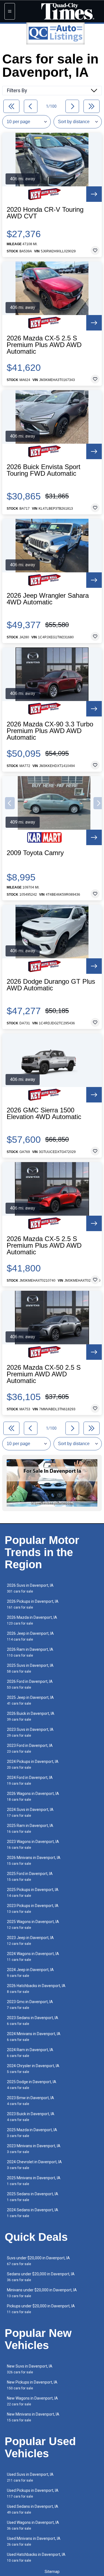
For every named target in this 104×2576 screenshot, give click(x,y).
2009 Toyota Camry (35, 853)
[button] (10, 803)
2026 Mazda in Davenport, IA (32, 1620)
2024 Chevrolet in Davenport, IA (34, 2165)
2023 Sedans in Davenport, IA (33, 2021)
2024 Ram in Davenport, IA (30, 2053)
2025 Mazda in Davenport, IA (32, 2133)
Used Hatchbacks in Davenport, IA (36, 2557)
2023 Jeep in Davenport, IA (30, 1941)
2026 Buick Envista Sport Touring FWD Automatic (44, 470)
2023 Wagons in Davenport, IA (33, 1844)
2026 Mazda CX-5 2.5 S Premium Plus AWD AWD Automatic (44, 345)
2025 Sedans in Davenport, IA (33, 2197)
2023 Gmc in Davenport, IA (30, 2005)
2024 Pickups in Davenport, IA (33, 1764)
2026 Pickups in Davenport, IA (33, 1604)
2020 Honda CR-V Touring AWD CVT (45, 213)
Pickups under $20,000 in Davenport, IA (41, 2309)
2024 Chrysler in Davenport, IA (33, 2069)
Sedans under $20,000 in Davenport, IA (41, 2277)
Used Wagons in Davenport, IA (33, 2525)
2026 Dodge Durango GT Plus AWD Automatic (51, 985)
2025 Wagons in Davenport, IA (33, 1925)
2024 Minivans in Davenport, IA (34, 2037)
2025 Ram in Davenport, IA (30, 1828)
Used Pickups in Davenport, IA (33, 2493)
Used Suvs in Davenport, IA (30, 2477)
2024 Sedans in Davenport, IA (33, 2213)
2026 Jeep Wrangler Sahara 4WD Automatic (48, 599)
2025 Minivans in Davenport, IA (34, 2181)
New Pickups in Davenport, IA (32, 2385)
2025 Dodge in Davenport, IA (32, 2085)
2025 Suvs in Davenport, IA (30, 1668)
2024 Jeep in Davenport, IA (30, 1973)
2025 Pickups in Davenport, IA (33, 1893)
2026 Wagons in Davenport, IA (33, 1796)
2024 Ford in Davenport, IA (30, 1780)
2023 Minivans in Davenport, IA (34, 2149)
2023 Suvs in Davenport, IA (30, 1732)
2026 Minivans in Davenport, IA (34, 1860)
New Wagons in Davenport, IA (32, 2401)
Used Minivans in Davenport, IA (34, 2541)
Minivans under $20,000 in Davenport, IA (42, 2293)
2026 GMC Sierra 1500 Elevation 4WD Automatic (44, 1114)
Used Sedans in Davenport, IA (33, 2509)
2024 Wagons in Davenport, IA (33, 1957)
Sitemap (52, 2572)
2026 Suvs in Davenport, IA (30, 1588)
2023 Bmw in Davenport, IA (31, 2101)
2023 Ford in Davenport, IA (30, 1748)
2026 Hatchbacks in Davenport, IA (36, 1989)
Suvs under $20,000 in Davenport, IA (38, 2261)
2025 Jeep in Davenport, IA (30, 1700)
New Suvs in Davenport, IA (30, 2369)
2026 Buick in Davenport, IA (31, 1716)
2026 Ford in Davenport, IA (30, 1684)
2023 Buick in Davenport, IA (31, 2117)
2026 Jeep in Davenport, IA (30, 1636)
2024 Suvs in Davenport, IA (30, 1812)
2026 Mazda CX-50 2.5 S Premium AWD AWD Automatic (44, 1374)
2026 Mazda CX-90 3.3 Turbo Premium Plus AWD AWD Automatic (50, 731)
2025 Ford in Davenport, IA (30, 1877)
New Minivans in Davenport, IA (33, 2417)
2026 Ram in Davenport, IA (30, 1652)
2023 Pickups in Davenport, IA (33, 1909)
